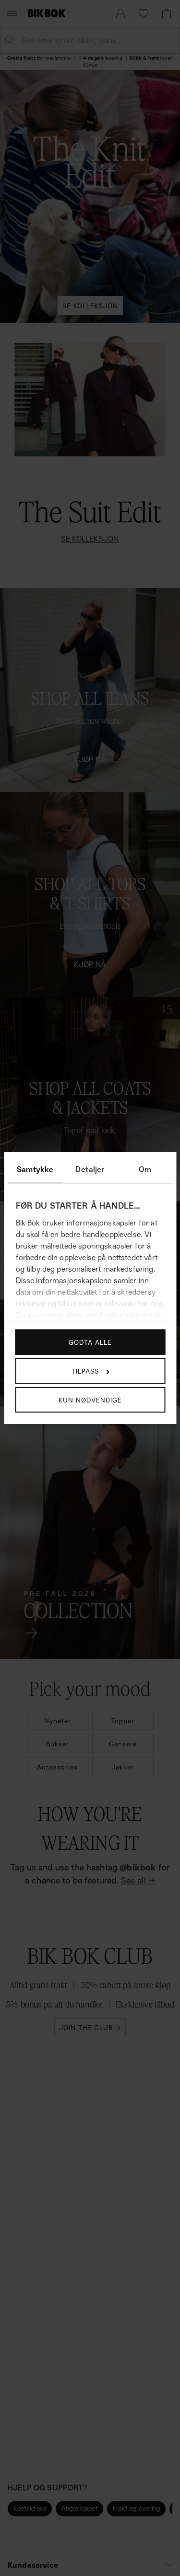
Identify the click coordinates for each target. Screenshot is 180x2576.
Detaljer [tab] (90, 1169)
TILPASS (85, 1371)
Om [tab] (145, 1169)
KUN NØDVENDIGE (90, 1400)
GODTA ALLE (90, 1342)
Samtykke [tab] (35, 1169)
